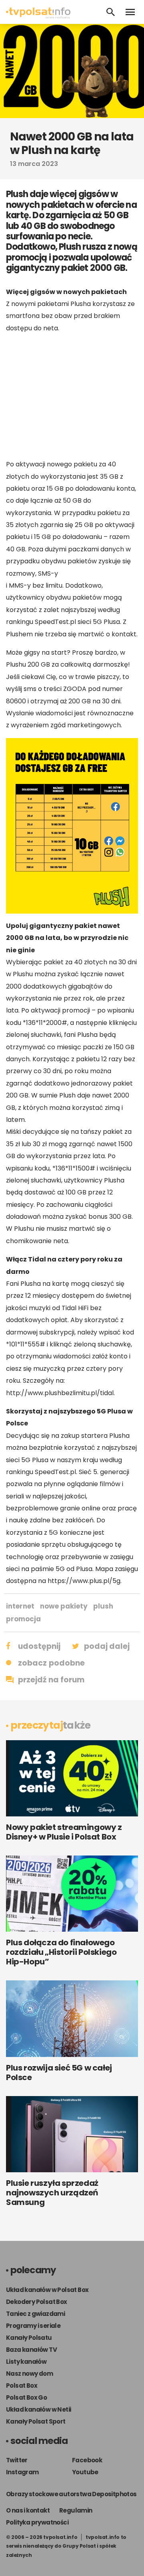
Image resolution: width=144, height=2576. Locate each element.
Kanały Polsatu (29, 2338)
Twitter (17, 2460)
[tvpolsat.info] (38, 17)
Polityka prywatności (37, 2522)
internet (20, 1606)
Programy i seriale (33, 2326)
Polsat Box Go (26, 2397)
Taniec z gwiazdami (35, 2314)
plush (103, 1606)
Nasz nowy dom (29, 2374)
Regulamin (76, 2510)
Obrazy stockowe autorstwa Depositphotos (71, 2494)
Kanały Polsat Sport (36, 2421)
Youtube (85, 2472)
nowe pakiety (64, 1606)
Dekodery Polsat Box (37, 2302)
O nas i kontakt (28, 2510)
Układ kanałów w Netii (38, 2409)
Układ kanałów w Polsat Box (47, 2290)
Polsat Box (22, 2386)
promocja (23, 1619)
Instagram (22, 2472)
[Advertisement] (72, 396)
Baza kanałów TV (31, 2350)
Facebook (87, 2460)
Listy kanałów (26, 2362)
